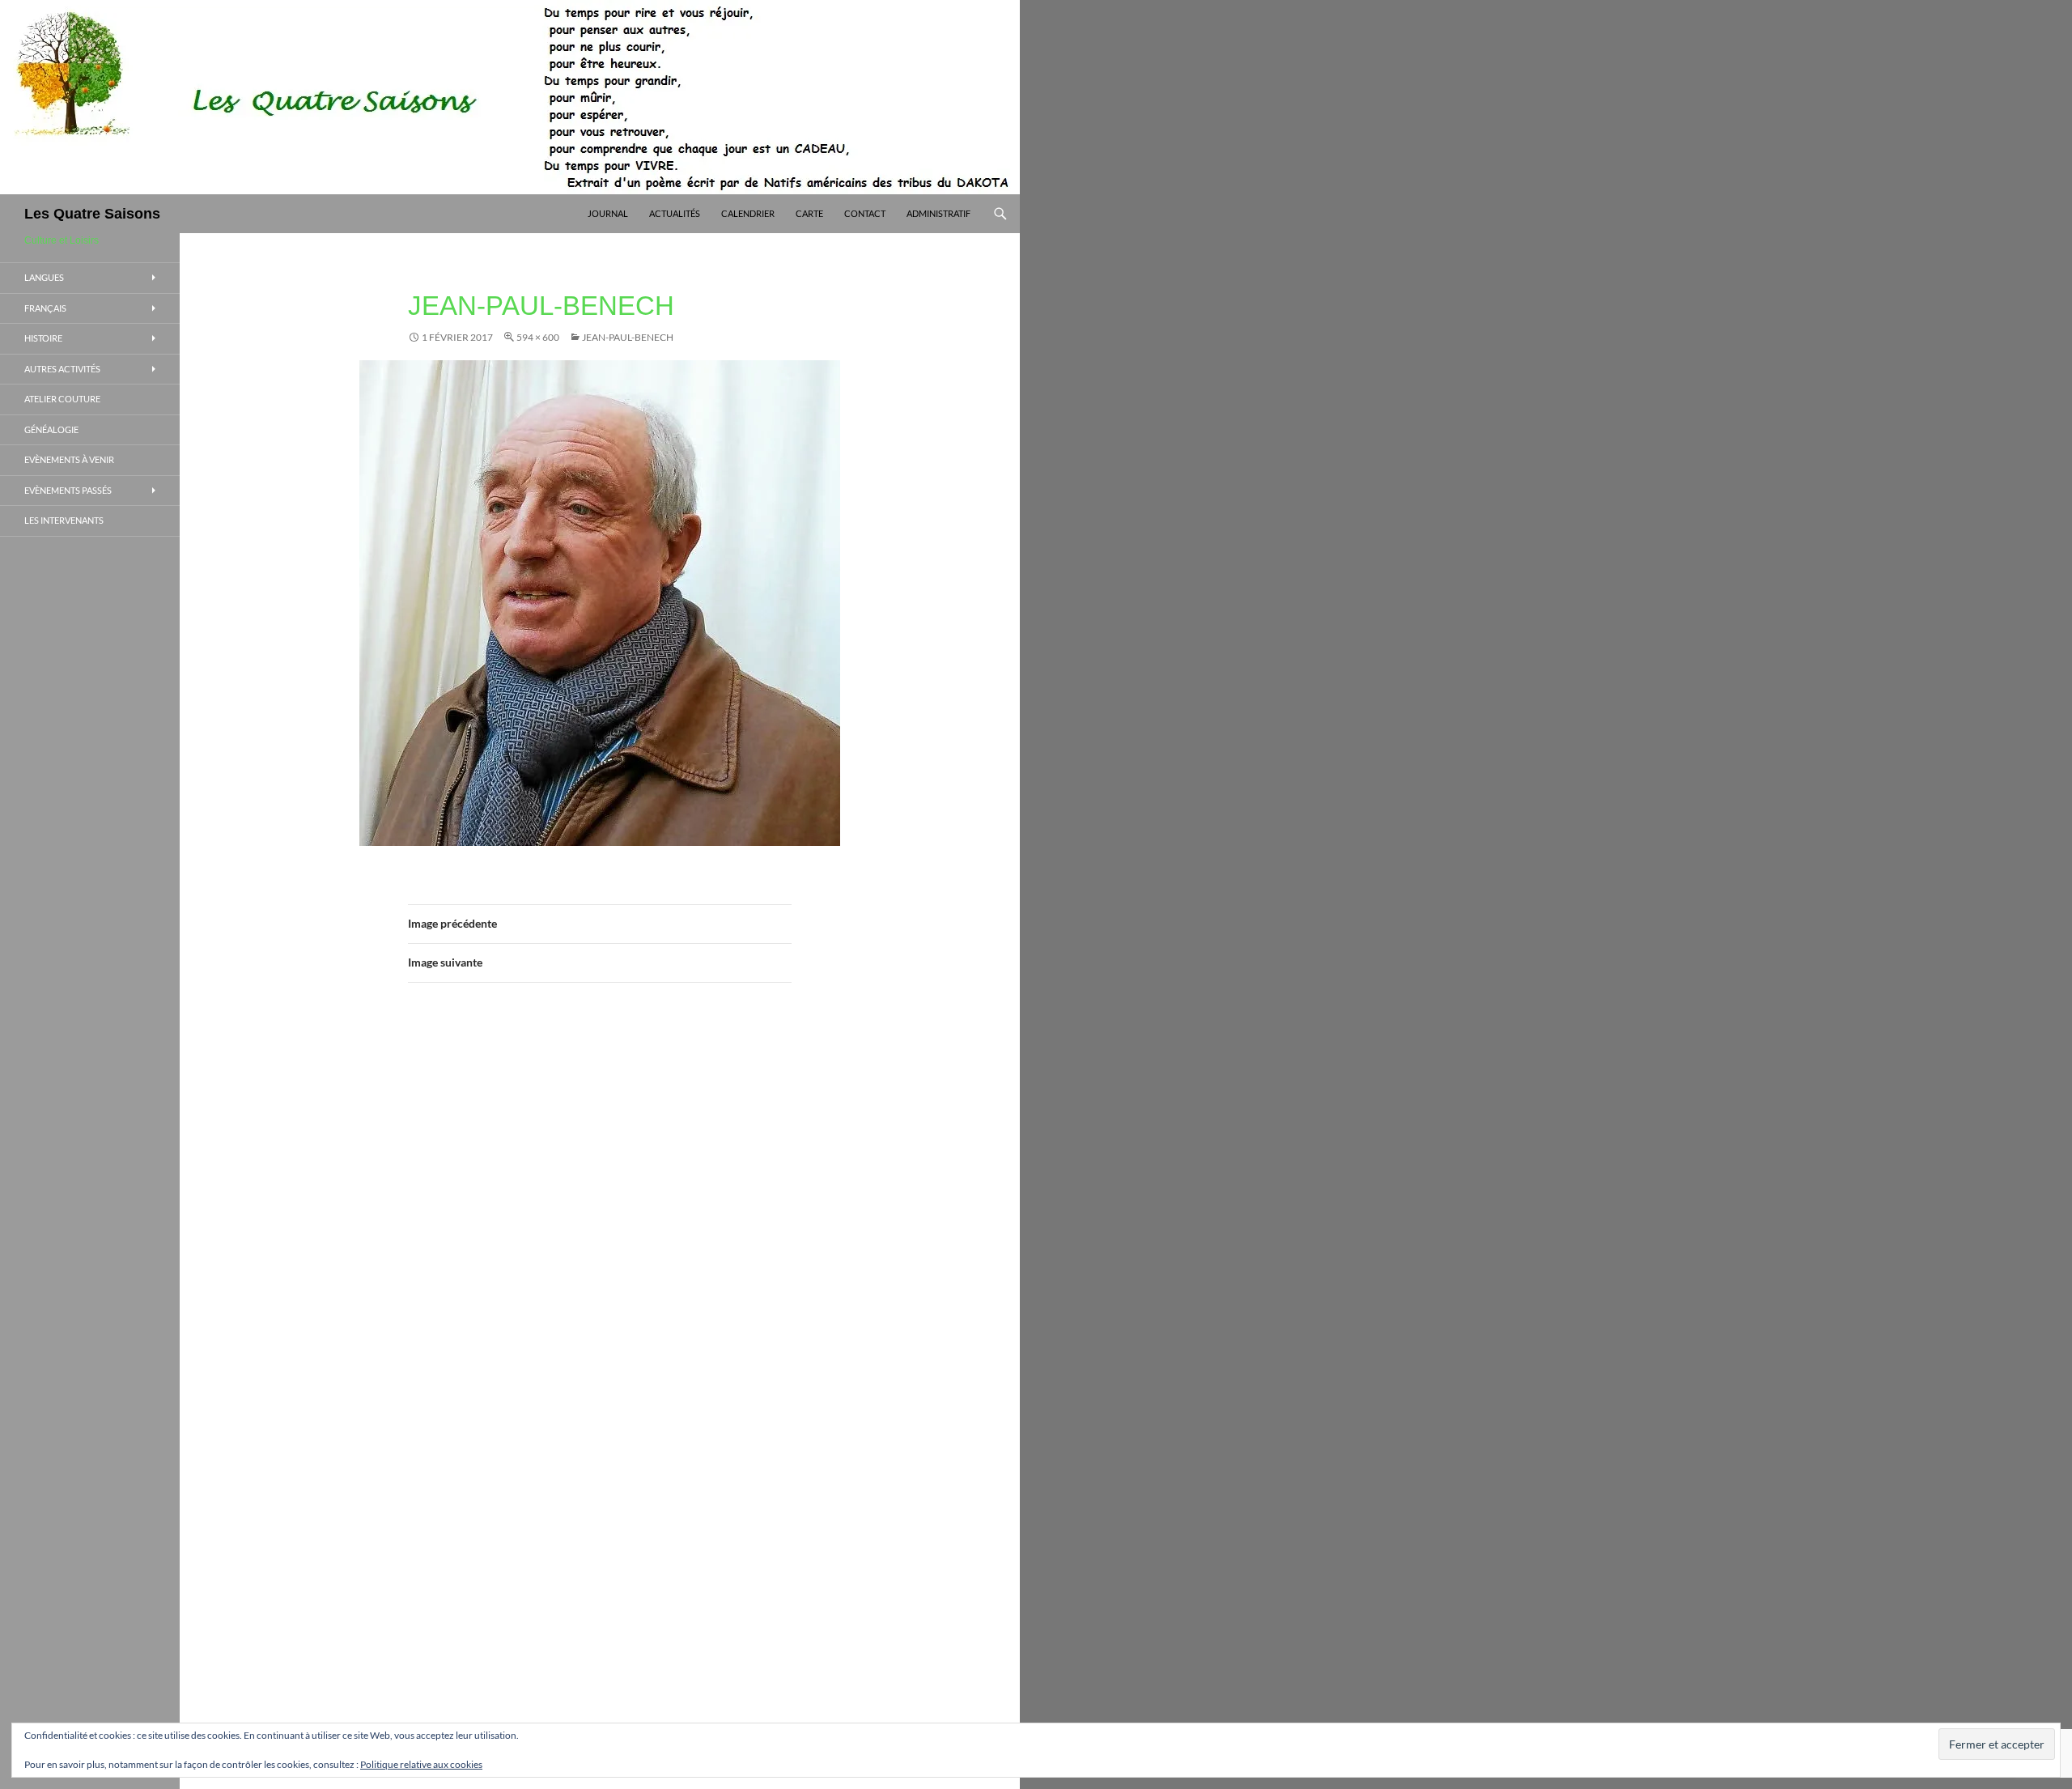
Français (45, 308)
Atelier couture (62, 399)
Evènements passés (68, 490)
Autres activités (62, 369)
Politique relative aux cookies (421, 1764)
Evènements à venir (69, 459)
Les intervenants (64, 520)
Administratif (938, 213)
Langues (44, 277)
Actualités (675, 213)
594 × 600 (538, 337)
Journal (608, 213)
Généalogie (51, 429)
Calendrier (748, 213)
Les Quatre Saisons (92, 214)
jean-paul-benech (628, 337)
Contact (865, 213)
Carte (809, 213)
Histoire (43, 338)
